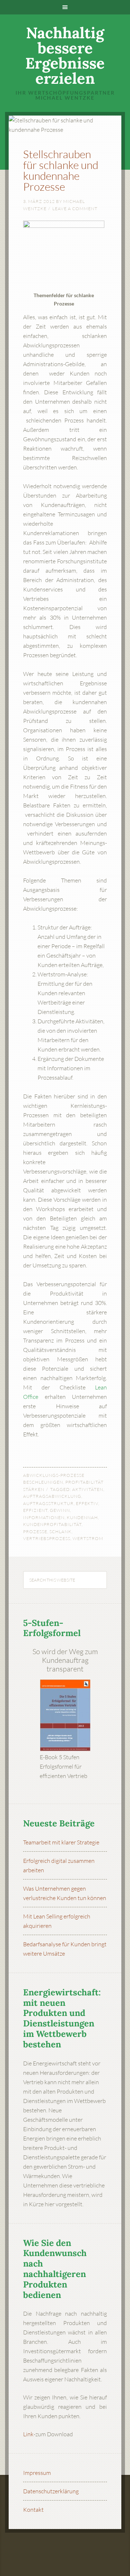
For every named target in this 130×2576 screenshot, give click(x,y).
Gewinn (60, 1510)
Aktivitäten (88, 1489)
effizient (35, 1510)
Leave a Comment (75, 209)
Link (28, 2434)
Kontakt (33, 2510)
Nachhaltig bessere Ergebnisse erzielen (65, 56)
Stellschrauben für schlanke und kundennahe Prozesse (61, 170)
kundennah (82, 1517)
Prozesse (35, 1532)
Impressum (37, 2473)
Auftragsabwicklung (52, 1496)
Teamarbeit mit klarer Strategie (61, 1842)
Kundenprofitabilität (52, 1524)
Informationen (44, 1517)
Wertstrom (88, 1538)
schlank (60, 1532)
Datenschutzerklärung (51, 2491)
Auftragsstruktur (48, 1503)
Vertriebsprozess (47, 1538)
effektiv (87, 1503)
